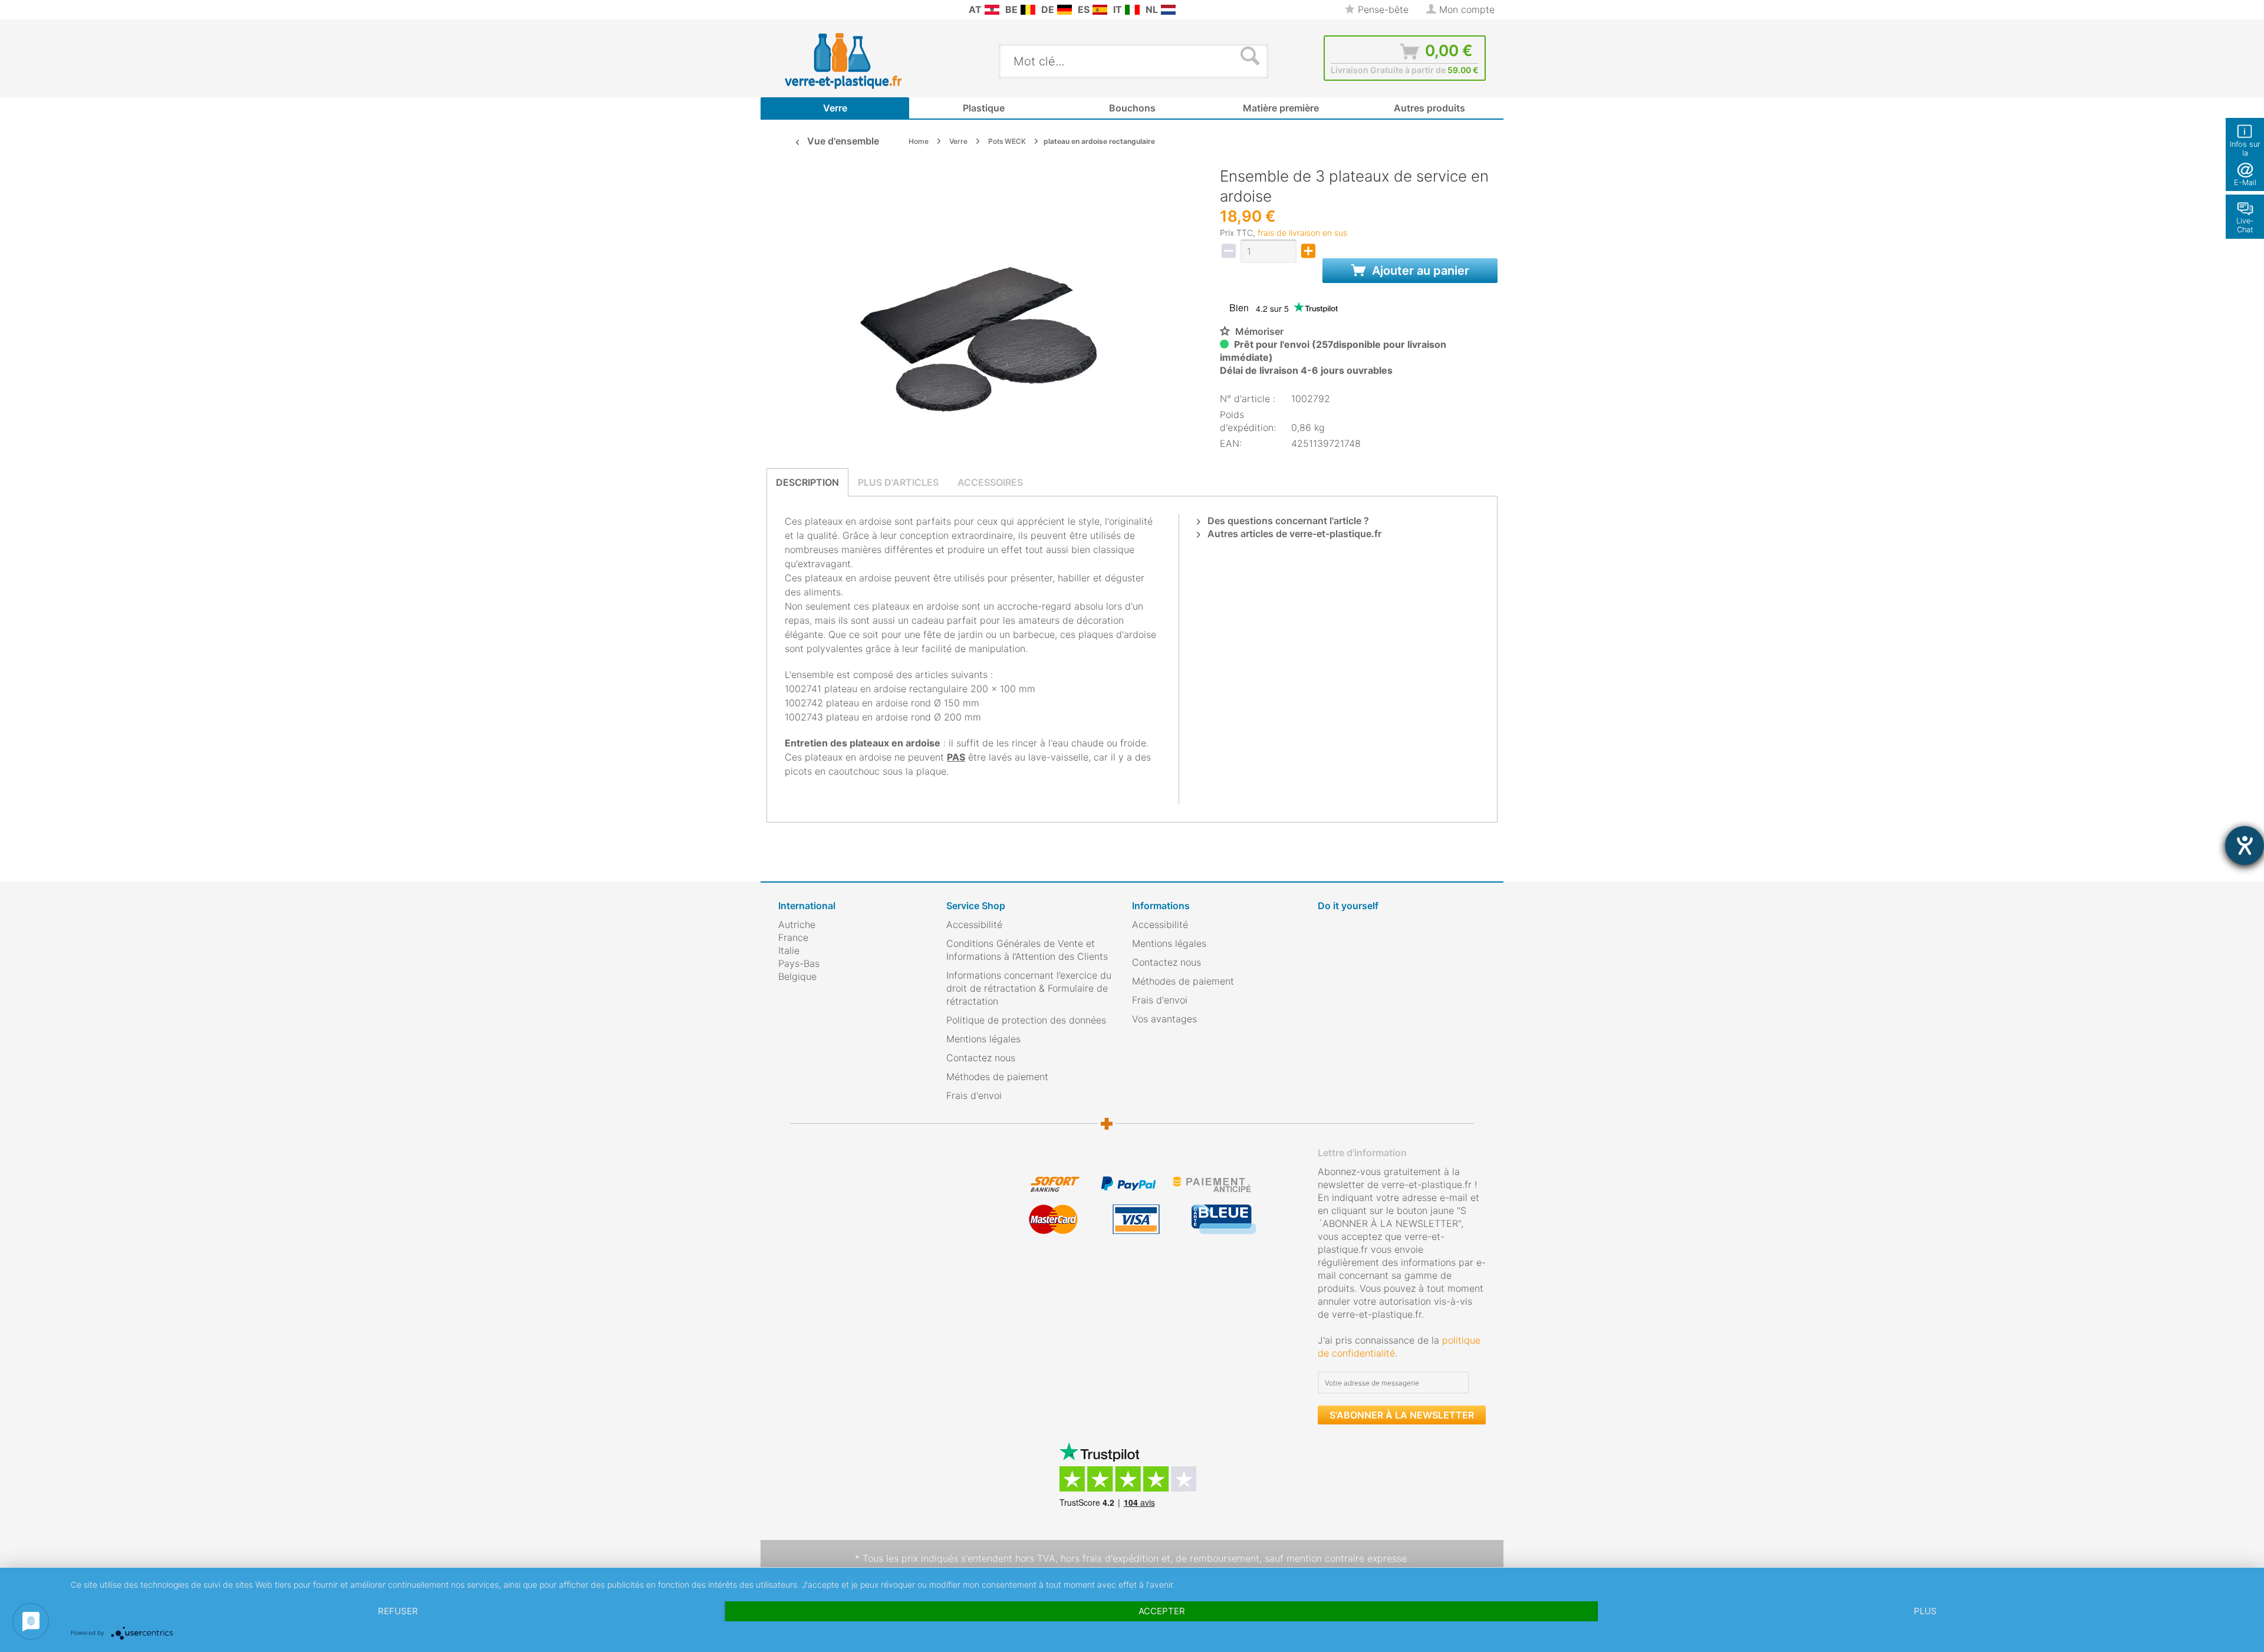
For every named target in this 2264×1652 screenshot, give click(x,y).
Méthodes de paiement (997, 1077)
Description (807, 482)
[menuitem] (784, 10)
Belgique (797, 976)
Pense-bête (1382, 9)
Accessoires (990, 482)
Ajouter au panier (1419, 271)
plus (1925, 1611)
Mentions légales (983, 1039)
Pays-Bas (799, 963)
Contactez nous (981, 1058)
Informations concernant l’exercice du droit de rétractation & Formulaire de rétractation (1029, 988)
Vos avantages (1164, 1019)
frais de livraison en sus (1302, 233)
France (793, 937)
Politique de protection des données (1026, 1020)
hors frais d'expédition (1110, 1558)
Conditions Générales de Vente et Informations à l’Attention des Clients (1027, 950)
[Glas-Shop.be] (1028, 10)
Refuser (398, 1611)
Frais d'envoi (974, 1095)
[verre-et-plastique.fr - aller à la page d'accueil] (862, 61)
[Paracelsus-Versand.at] (992, 10)
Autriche (797, 924)
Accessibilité (974, 924)
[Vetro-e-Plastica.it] (1132, 10)
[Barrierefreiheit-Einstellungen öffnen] (2245, 845)
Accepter (1162, 1611)
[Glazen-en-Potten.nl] (1168, 10)
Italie (789, 950)
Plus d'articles (898, 482)
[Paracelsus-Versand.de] (1064, 10)
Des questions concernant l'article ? (1287, 521)
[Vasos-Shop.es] (1100, 10)
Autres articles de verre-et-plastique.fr (1293, 534)
